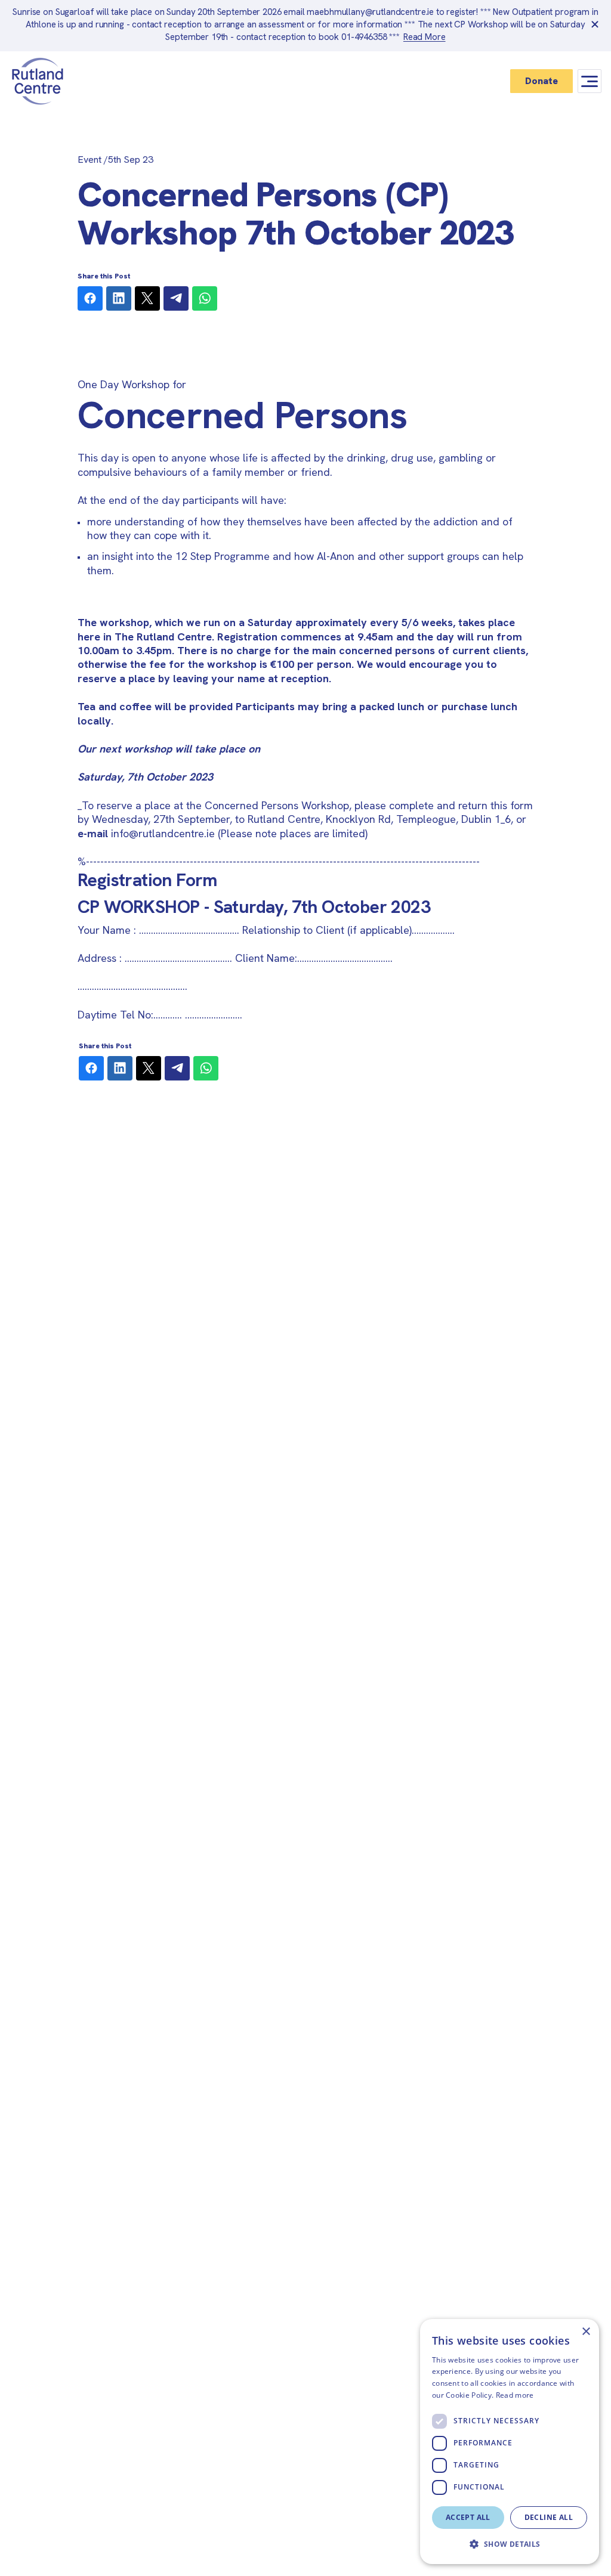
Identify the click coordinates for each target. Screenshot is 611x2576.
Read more (515, 2395)
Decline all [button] (549, 2517)
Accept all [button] (468, 2517)
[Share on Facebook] (90, 298)
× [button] (586, 2332)
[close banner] (595, 26)
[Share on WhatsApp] (205, 298)
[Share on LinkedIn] (119, 298)
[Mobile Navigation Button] (590, 81)
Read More (425, 37)
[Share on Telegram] (176, 298)
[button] (510, 2544)
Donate (541, 81)
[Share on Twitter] (147, 298)
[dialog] (510, 2442)
